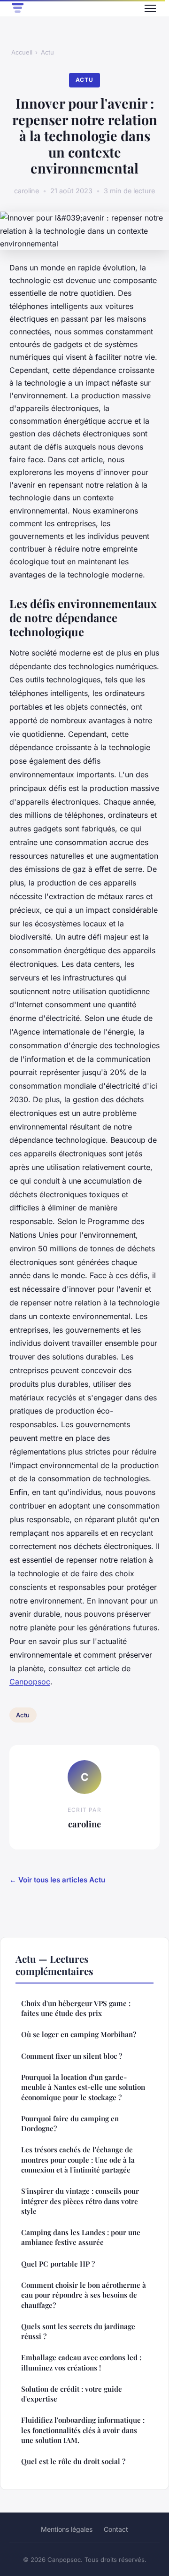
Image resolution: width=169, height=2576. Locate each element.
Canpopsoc (30, 1682)
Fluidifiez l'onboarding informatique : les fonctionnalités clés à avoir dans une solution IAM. (83, 2430)
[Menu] (150, 8)
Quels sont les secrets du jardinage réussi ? (78, 2331)
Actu (47, 52)
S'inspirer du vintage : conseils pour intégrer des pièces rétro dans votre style (80, 2201)
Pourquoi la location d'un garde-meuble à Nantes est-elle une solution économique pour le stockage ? (83, 2087)
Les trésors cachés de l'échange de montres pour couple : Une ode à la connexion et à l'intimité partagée (78, 2160)
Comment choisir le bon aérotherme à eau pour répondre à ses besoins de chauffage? (84, 2295)
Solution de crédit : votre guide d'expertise (72, 2394)
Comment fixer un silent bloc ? (72, 2056)
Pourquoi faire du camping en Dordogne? (70, 2123)
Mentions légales (67, 2529)
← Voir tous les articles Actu (57, 1880)
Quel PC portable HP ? (58, 2264)
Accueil (22, 52)
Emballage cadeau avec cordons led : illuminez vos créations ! (81, 2362)
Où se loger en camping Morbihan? (79, 2034)
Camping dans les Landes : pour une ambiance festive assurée (81, 2237)
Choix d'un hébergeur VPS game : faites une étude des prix (76, 2008)
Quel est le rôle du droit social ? (73, 2461)
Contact (116, 2529)
